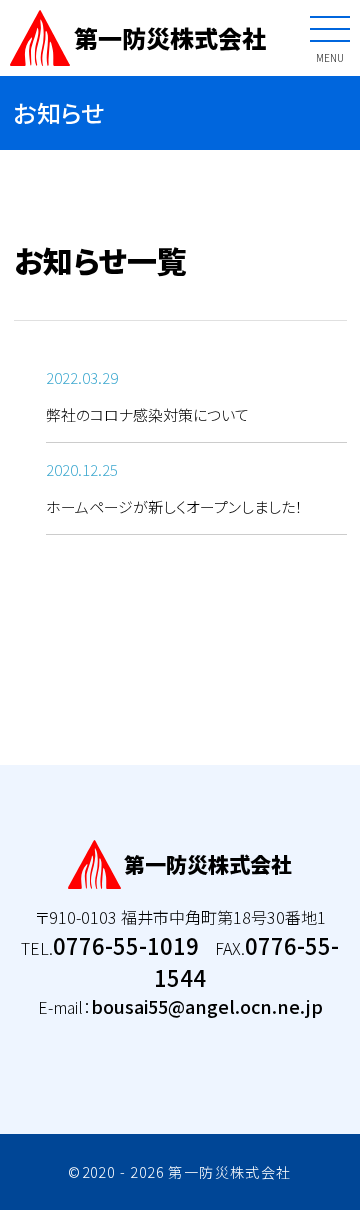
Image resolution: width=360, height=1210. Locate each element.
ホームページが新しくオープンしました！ (174, 506)
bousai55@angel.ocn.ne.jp (207, 1006)
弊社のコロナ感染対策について (147, 414)
